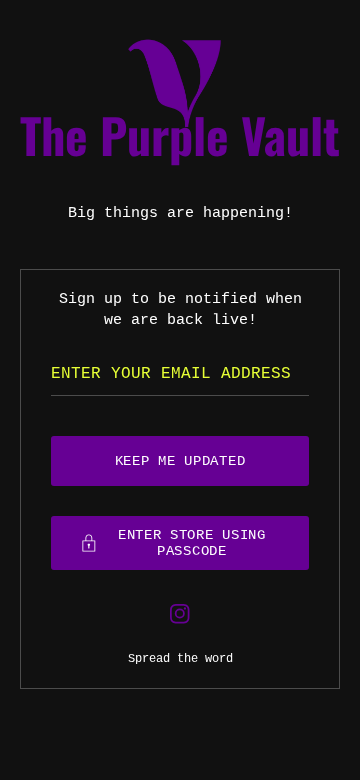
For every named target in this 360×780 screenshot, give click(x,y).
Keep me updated (180, 461)
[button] (180, 543)
